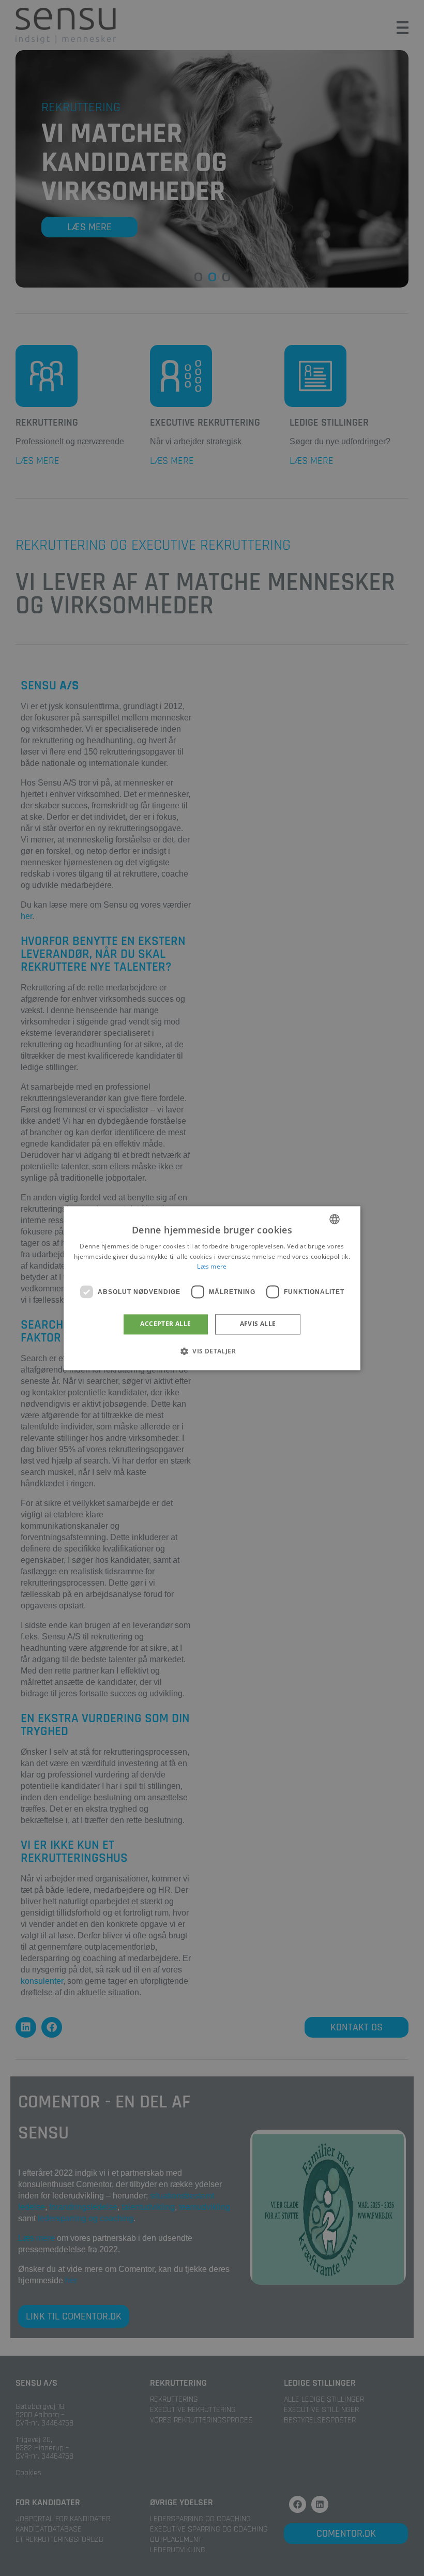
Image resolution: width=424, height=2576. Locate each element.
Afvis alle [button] (258, 1324)
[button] (212, 1351)
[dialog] (212, 1288)
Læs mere (212, 1267)
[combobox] (335, 1219)
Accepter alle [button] (165, 1324)
